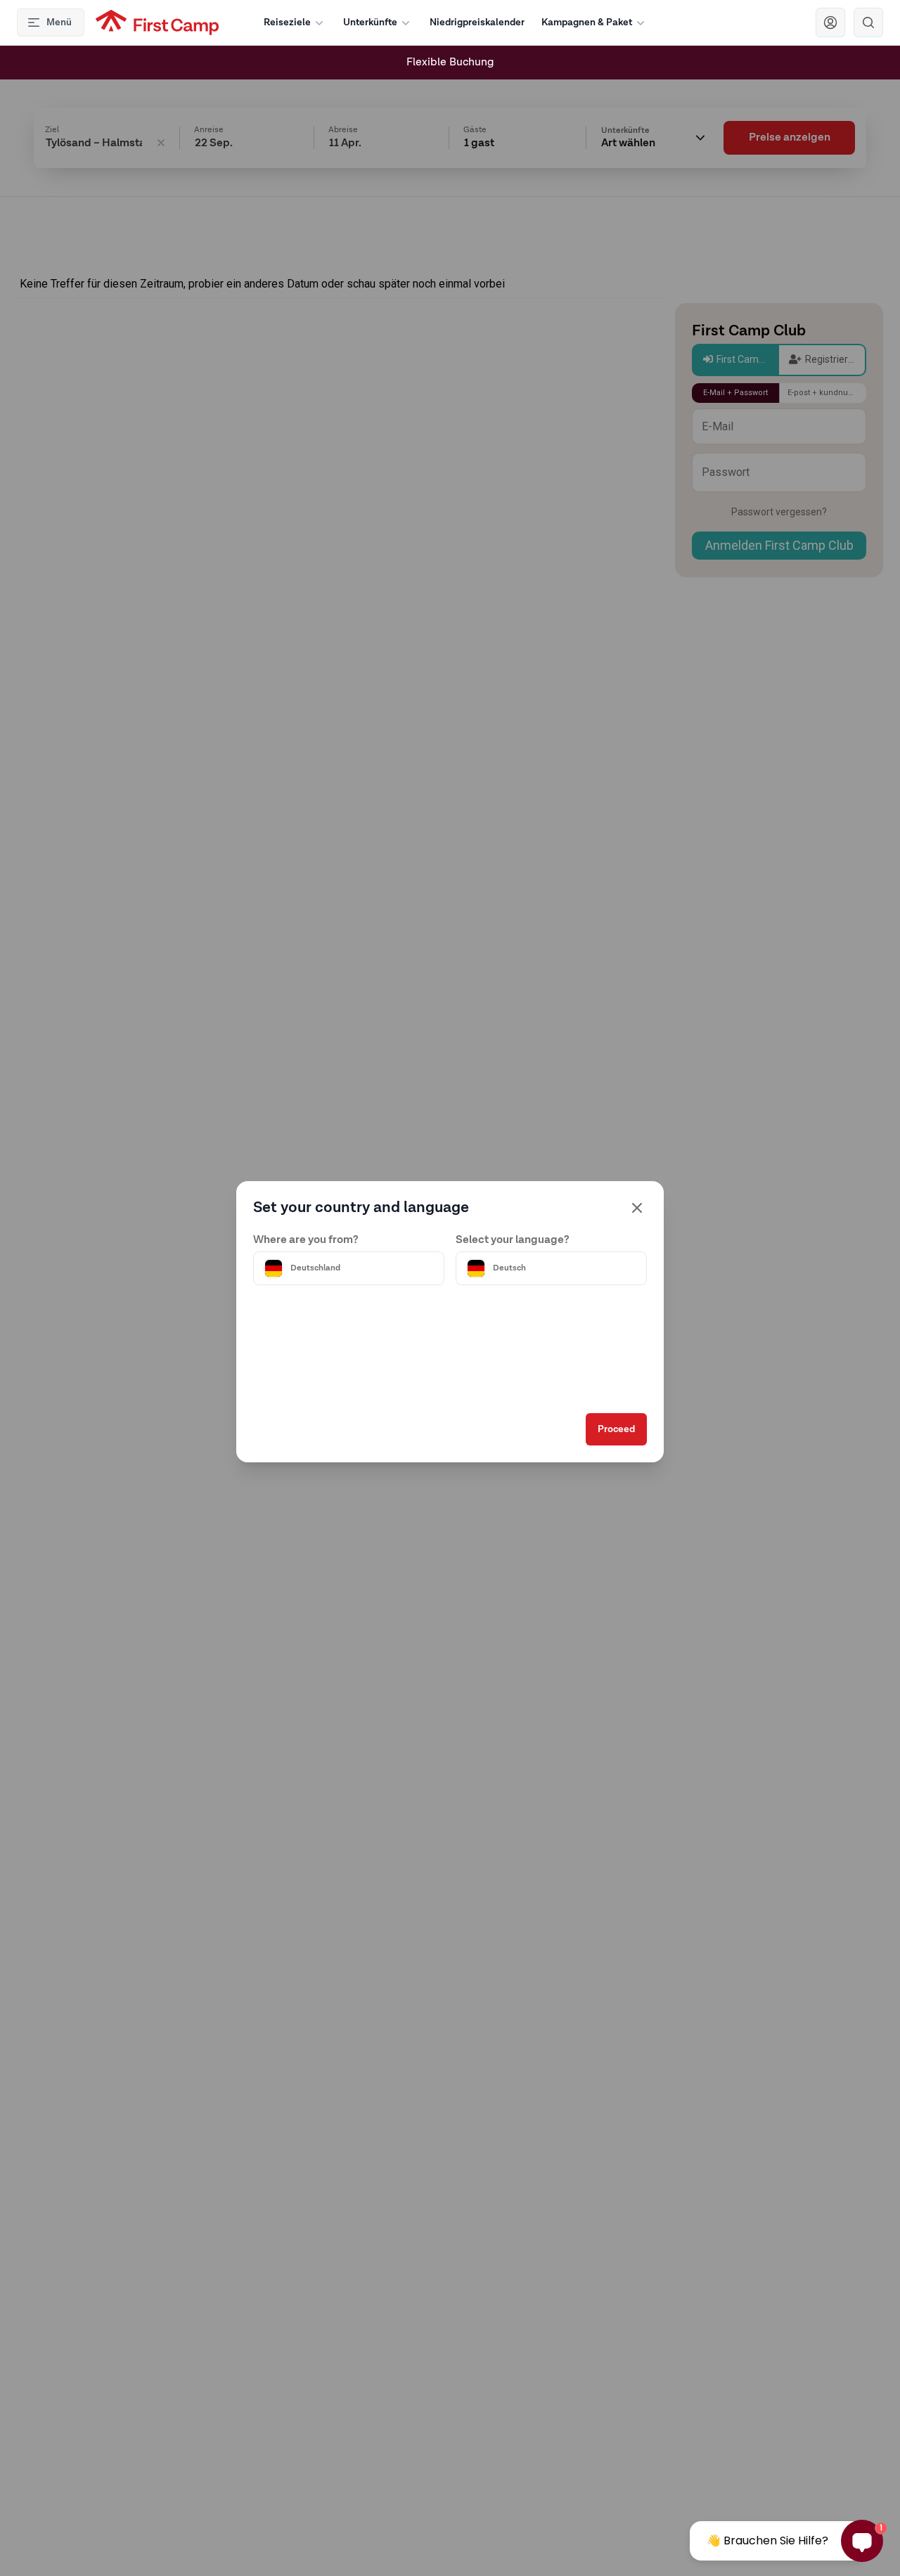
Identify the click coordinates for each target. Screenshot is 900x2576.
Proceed (616, 1429)
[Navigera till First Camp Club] (830, 22)
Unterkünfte (370, 22)
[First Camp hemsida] (157, 22)
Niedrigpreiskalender (477, 22)
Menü (59, 22)
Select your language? (513, 1240)
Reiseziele (287, 22)
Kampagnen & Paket (587, 22)
